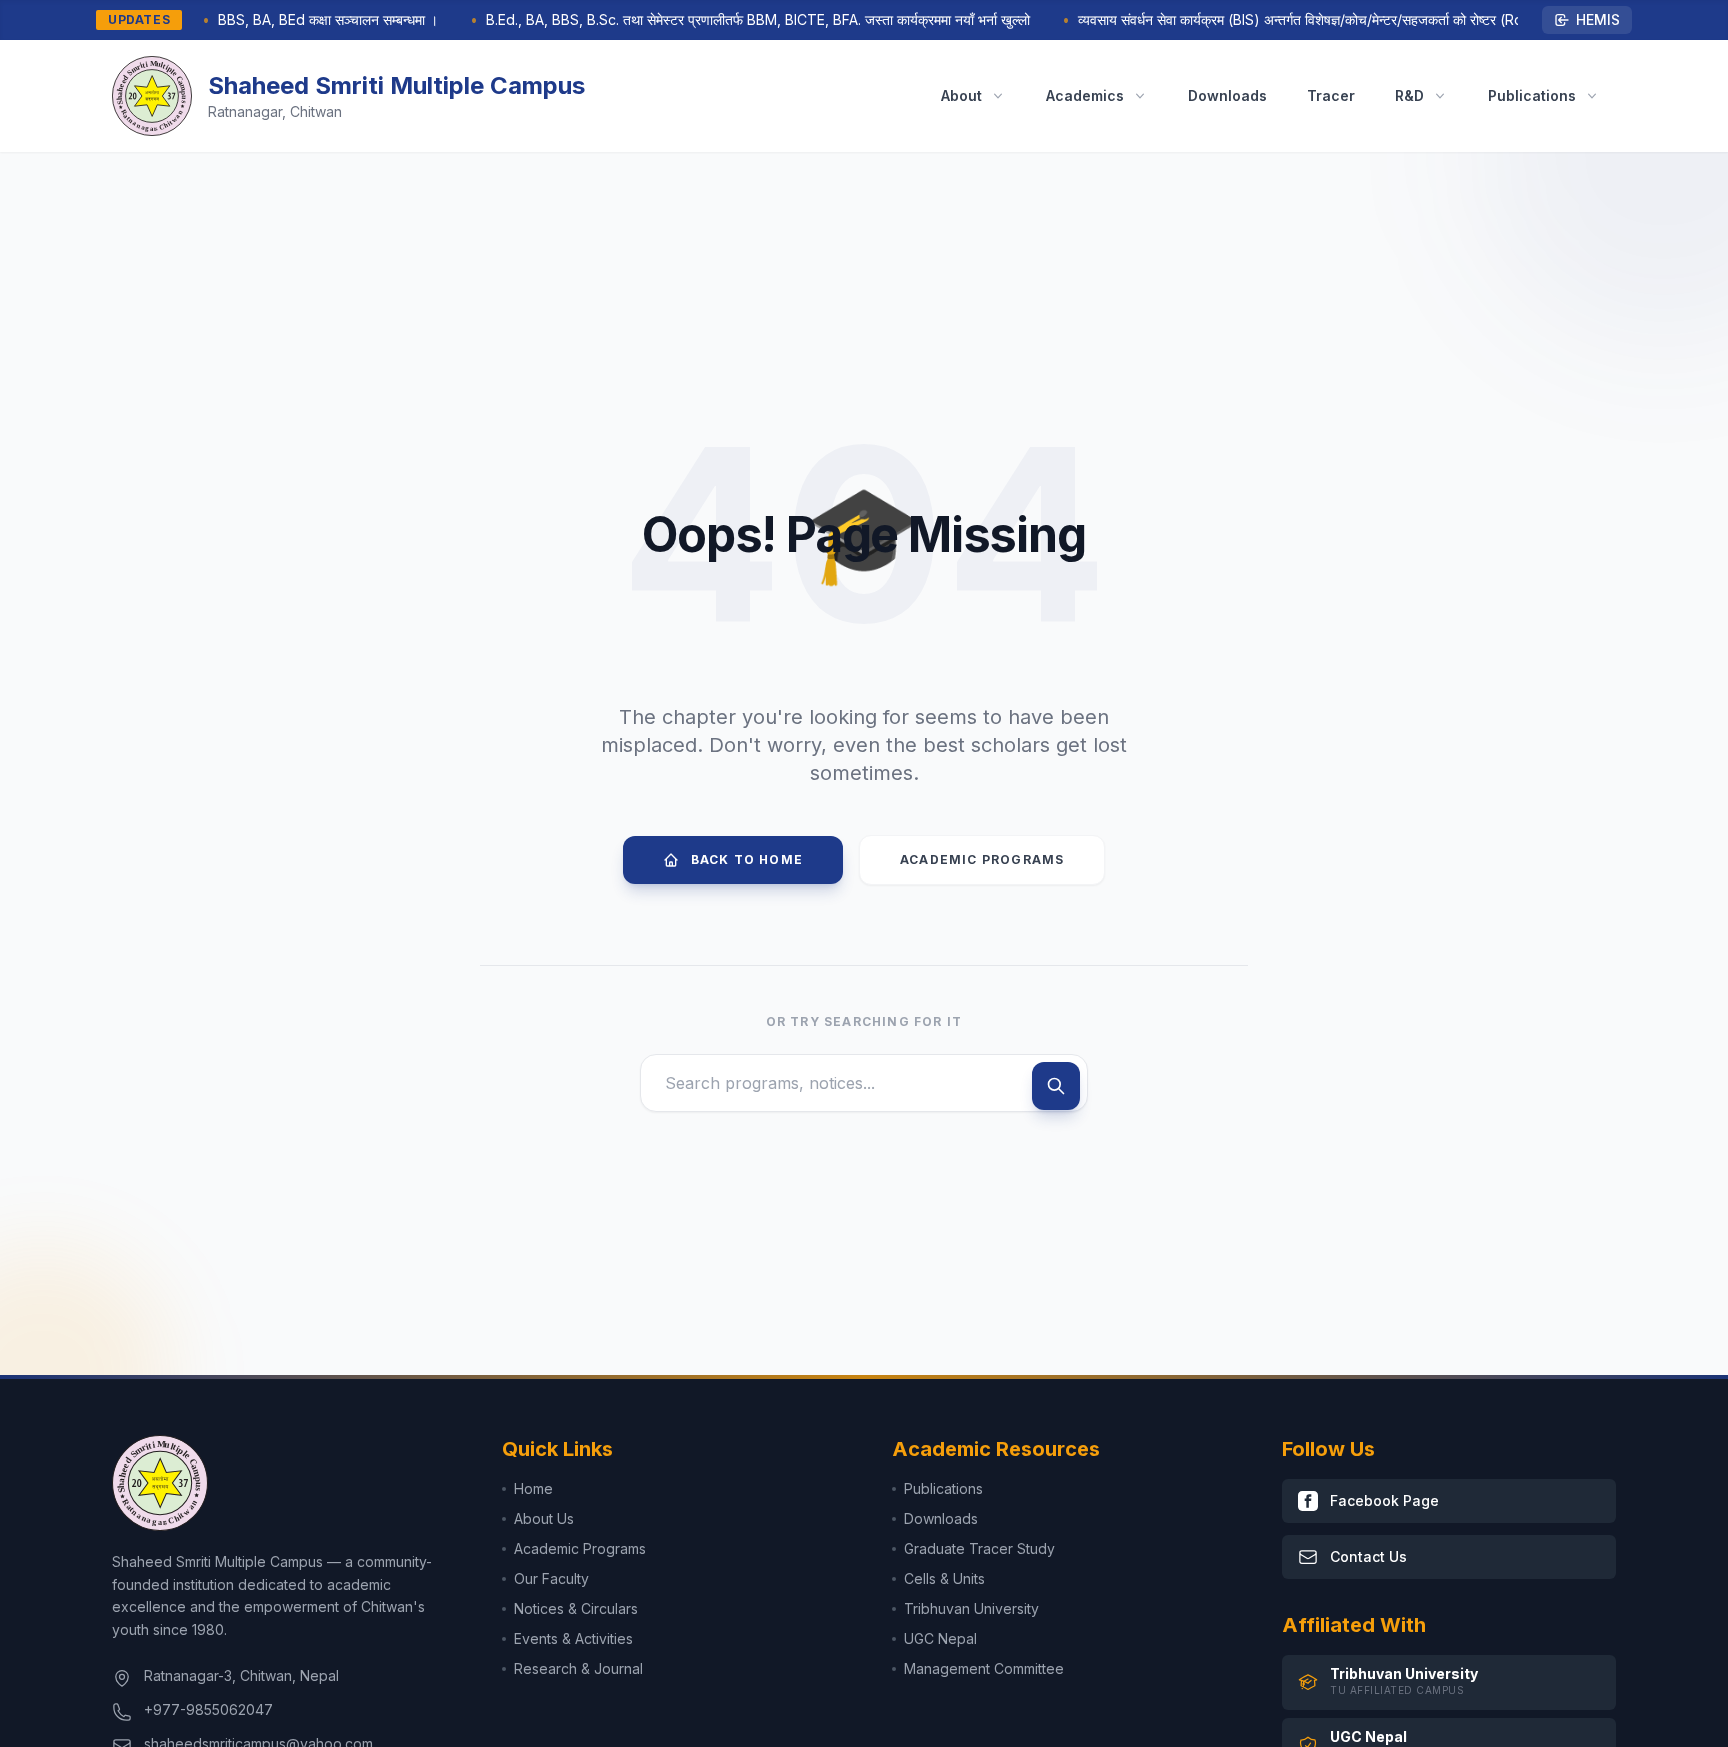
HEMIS (1598, 19)
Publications (943, 1488)
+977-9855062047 (208, 1709)
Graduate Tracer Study (979, 1548)
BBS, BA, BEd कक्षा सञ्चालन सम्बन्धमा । (307, 19)
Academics (1085, 95)
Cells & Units (944, 1578)
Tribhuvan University (971, 1608)
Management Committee (984, 1668)
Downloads (1227, 95)
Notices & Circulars (576, 1608)
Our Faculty (551, 1578)
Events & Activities (573, 1638)
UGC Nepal (940, 1638)
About (961, 95)
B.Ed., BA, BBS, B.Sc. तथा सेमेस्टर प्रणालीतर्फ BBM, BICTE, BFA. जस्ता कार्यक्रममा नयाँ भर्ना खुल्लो (737, 19)
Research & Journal (578, 1668)
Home (533, 1488)
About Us (544, 1518)
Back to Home (747, 859)
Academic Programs (982, 859)
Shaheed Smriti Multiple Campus (396, 85)
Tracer (1331, 95)
